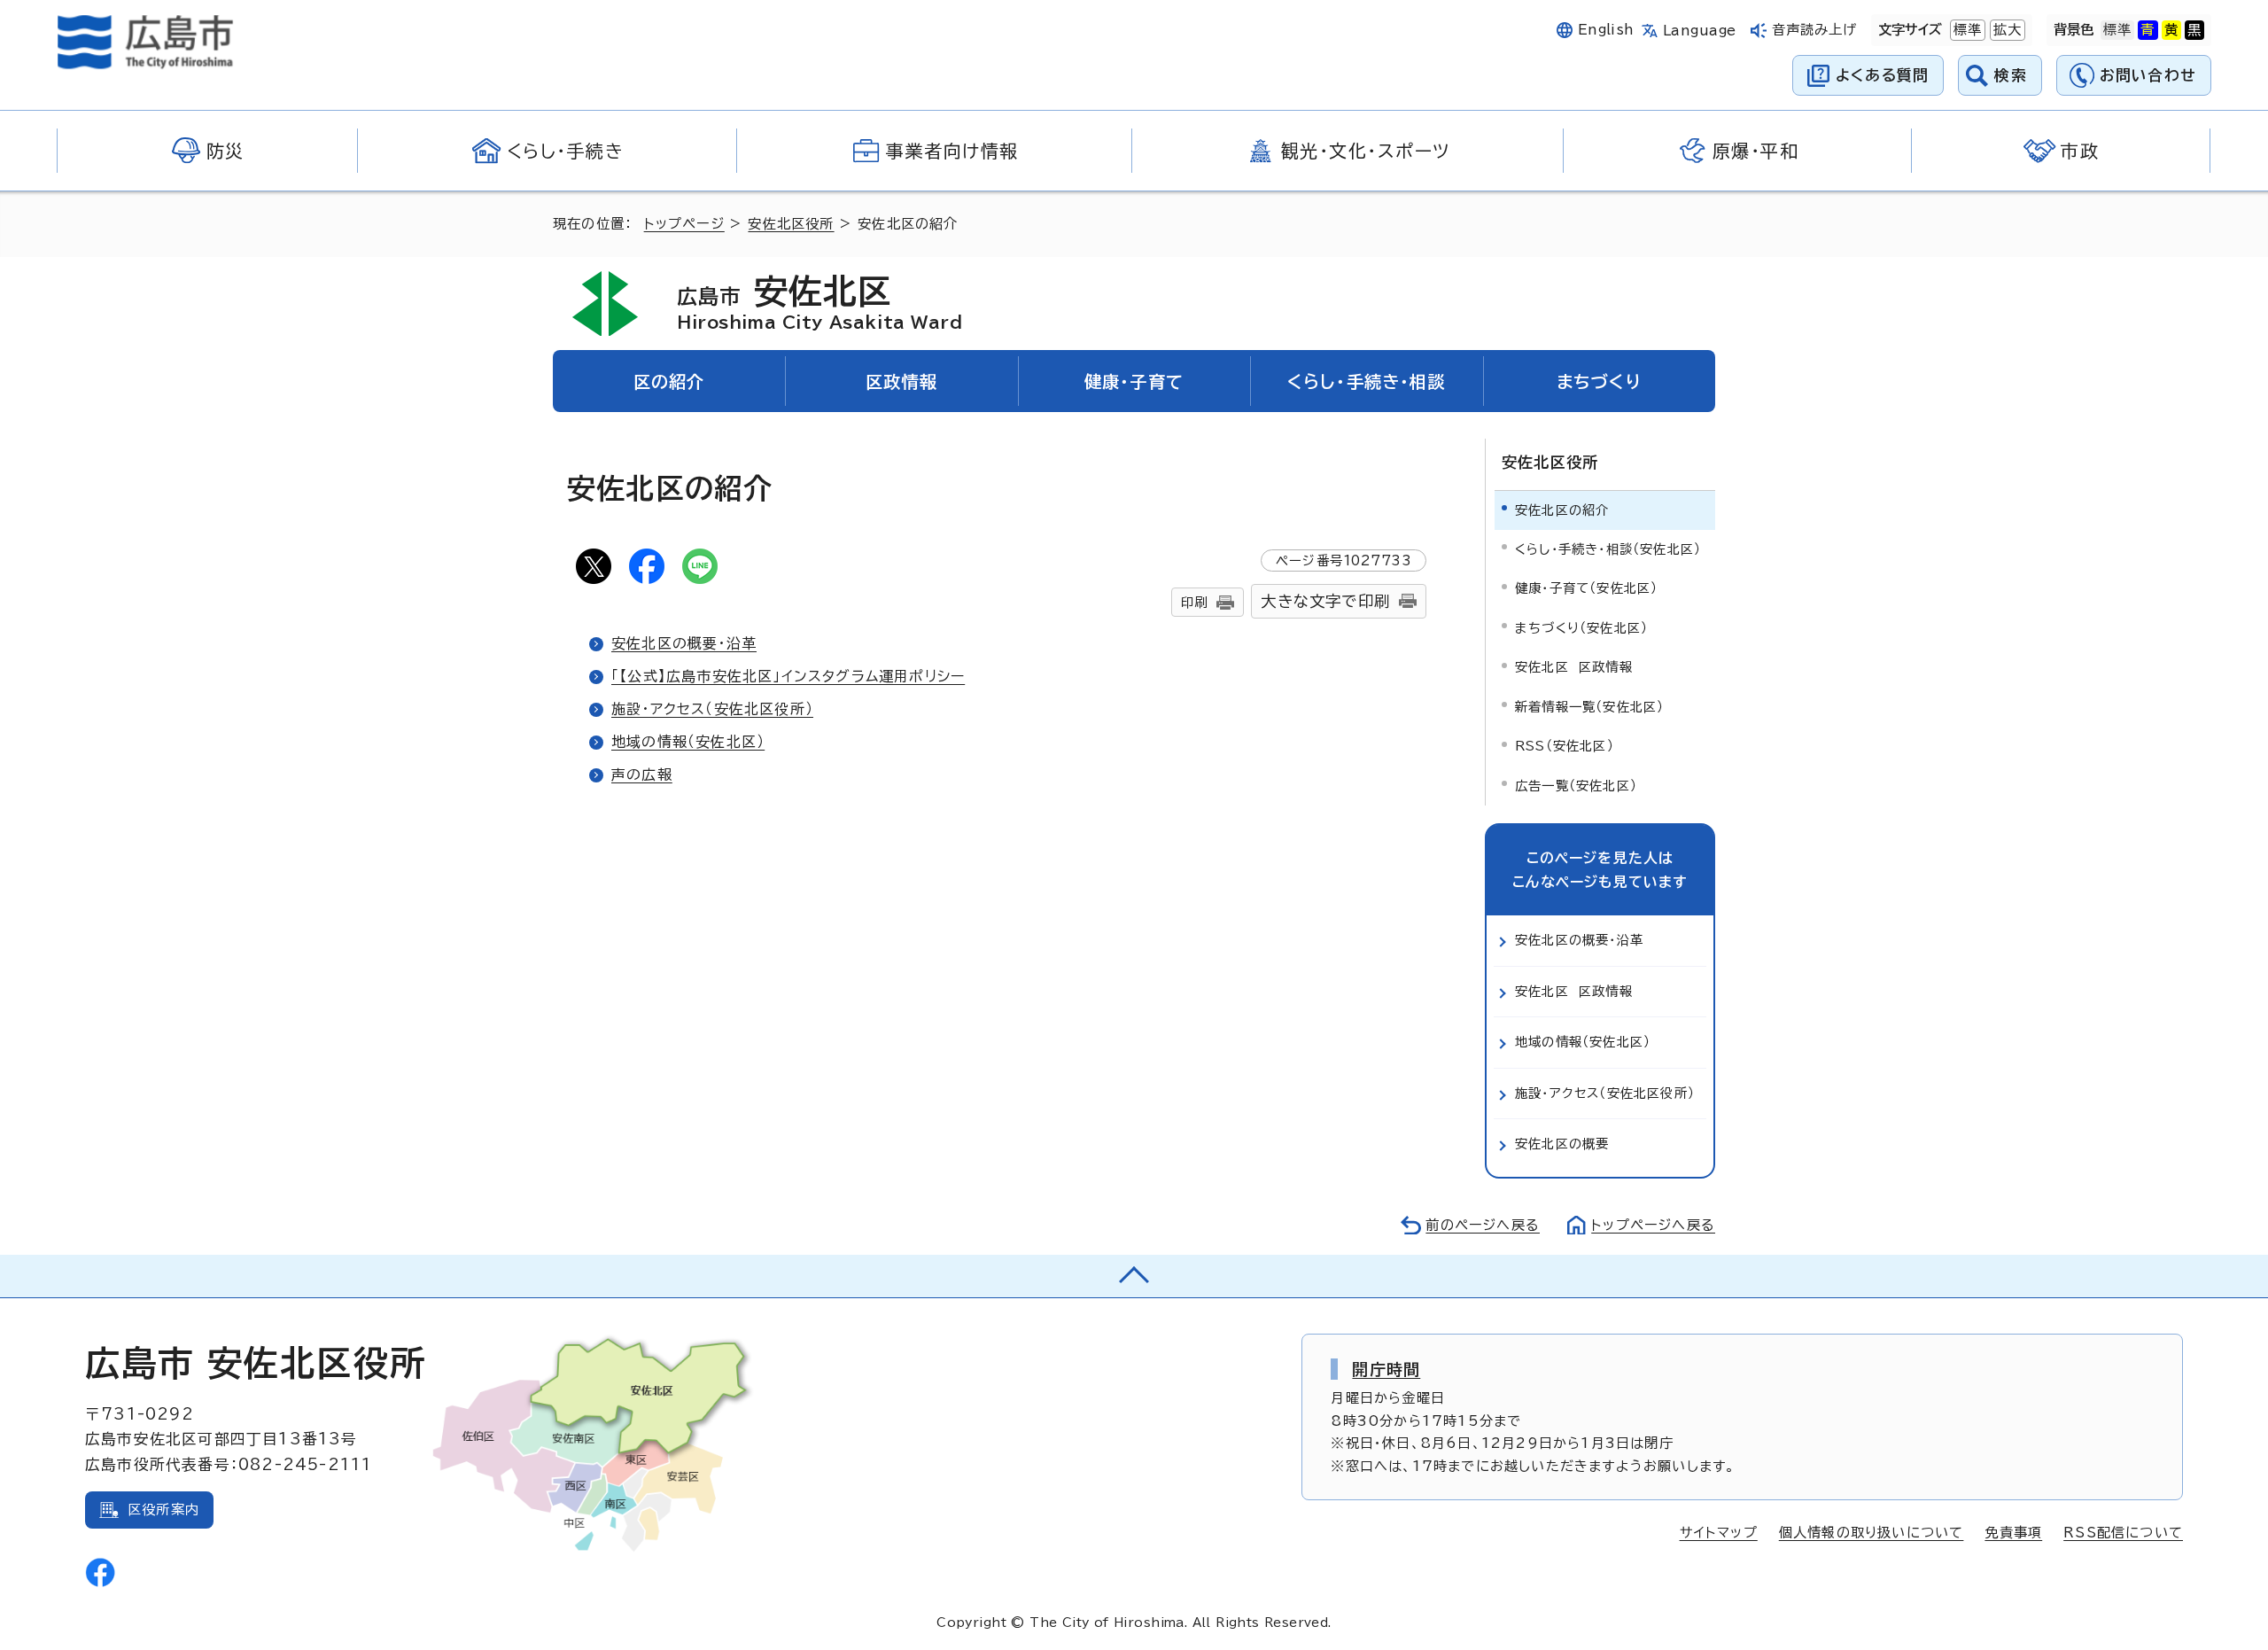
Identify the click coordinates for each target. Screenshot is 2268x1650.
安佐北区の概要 (1562, 1144)
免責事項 (2013, 1533)
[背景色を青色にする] (2148, 30)
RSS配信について (2123, 1533)
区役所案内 (163, 1510)
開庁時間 (1386, 1369)
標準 (1966, 30)
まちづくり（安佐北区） (1581, 628)
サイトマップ (1719, 1533)
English (1606, 30)
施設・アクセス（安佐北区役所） (712, 709)
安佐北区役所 (791, 224)
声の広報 (642, 774)
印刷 (1194, 602)
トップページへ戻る (1653, 1225)
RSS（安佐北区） (1565, 746)
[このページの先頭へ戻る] (1134, 1276)
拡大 (2006, 30)
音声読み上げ (1815, 30)
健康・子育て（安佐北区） (1586, 588)
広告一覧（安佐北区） (1576, 786)
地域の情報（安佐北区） (688, 742)
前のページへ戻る (1483, 1225)
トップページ (684, 224)
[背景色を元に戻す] (2117, 30)
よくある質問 (1882, 75)
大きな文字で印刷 (1325, 601)
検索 (2011, 75)
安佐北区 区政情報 (1574, 667)
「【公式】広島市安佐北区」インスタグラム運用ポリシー (788, 676)
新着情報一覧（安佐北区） (1589, 707)
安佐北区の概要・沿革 (684, 643)
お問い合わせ (2148, 75)
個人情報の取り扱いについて (1872, 1533)
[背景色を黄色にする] (2171, 30)
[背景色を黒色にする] (2194, 30)
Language (1700, 31)
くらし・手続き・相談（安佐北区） (1608, 549)
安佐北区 (820, 302)
